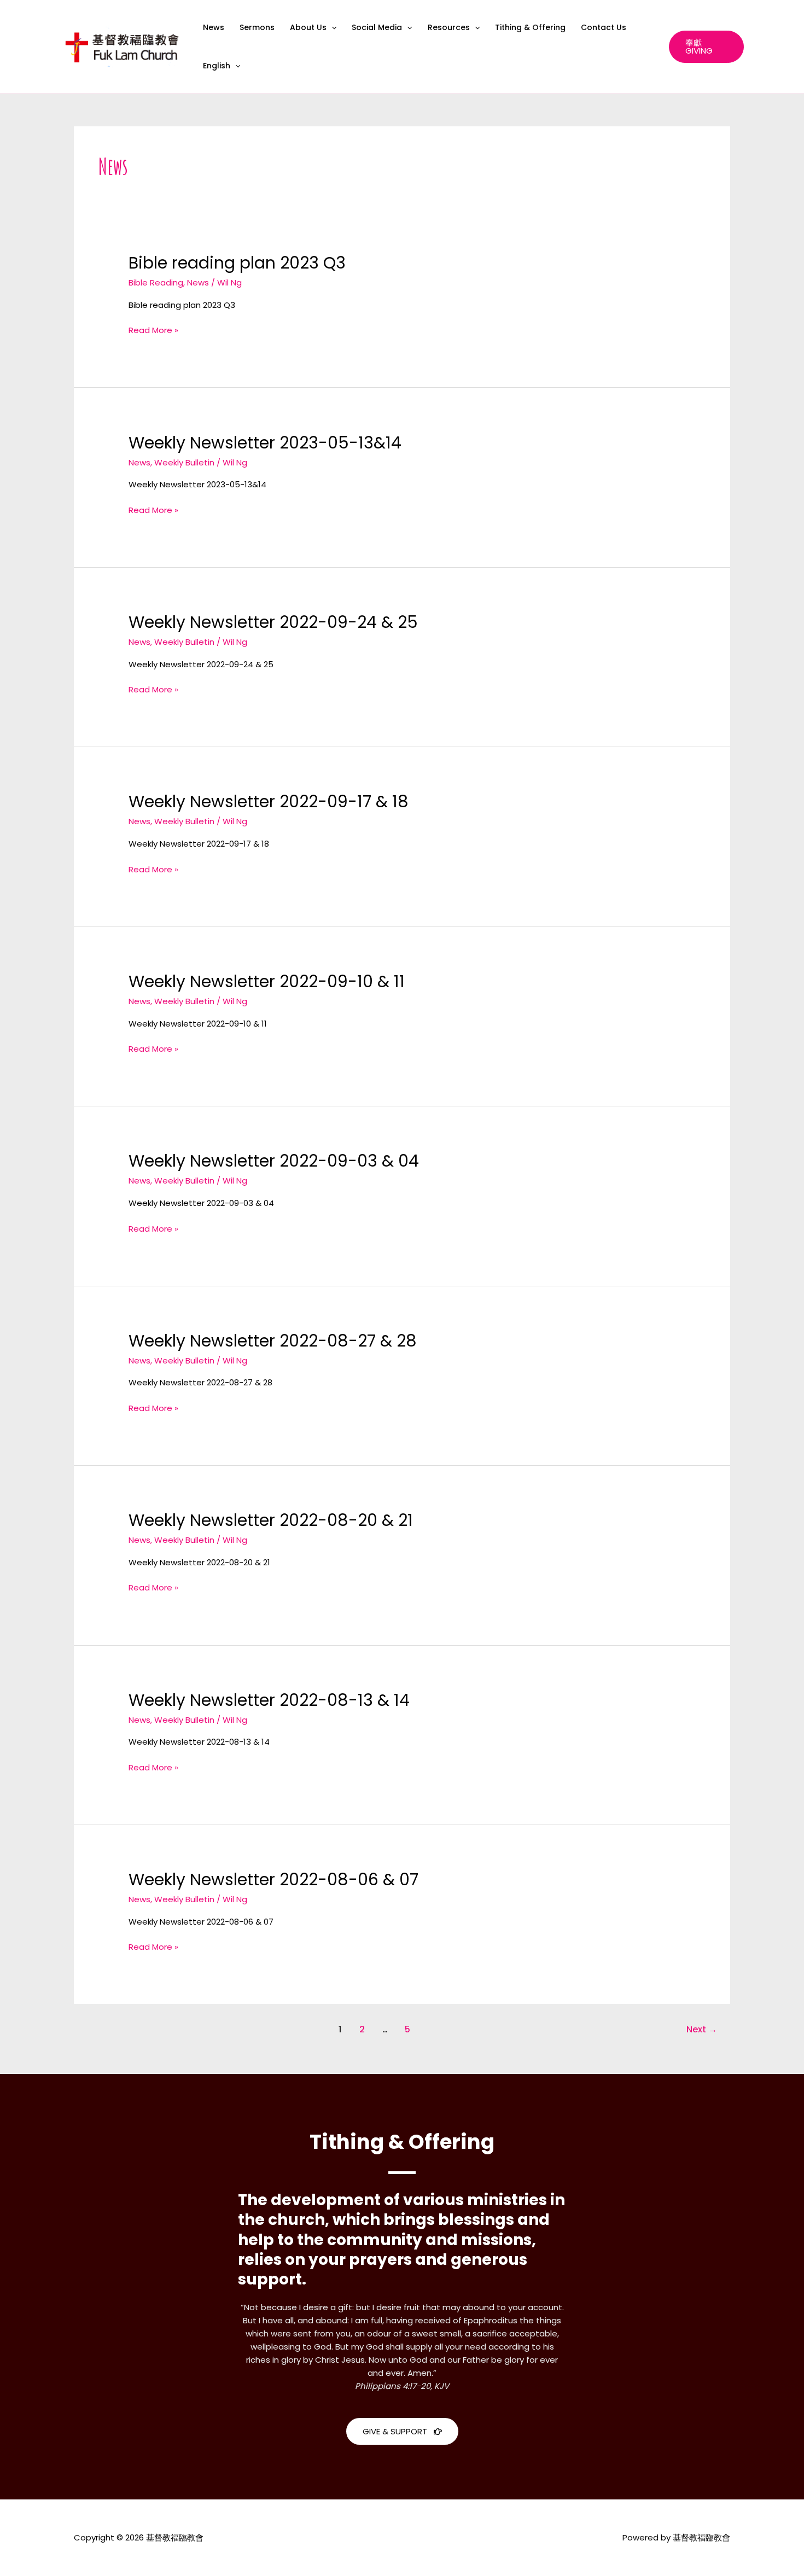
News (214, 27)
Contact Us (604, 27)
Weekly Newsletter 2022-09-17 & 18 (269, 802)
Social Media (377, 27)
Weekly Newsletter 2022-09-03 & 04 (274, 1161)
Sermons (257, 27)
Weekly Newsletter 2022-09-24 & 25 (273, 622)
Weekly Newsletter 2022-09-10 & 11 (267, 981)
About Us (308, 27)
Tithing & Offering (530, 27)
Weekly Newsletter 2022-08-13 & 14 (269, 1700)
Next (702, 2029)
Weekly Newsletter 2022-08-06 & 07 (273, 1879)
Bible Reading (156, 282)
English (217, 66)
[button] (331, 27)
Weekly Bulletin (184, 462)
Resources (449, 27)
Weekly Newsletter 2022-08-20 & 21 (271, 1520)
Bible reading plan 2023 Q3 (237, 263)
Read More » (153, 330)
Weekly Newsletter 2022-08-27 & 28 (273, 1341)
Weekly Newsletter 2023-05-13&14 (265, 443)
